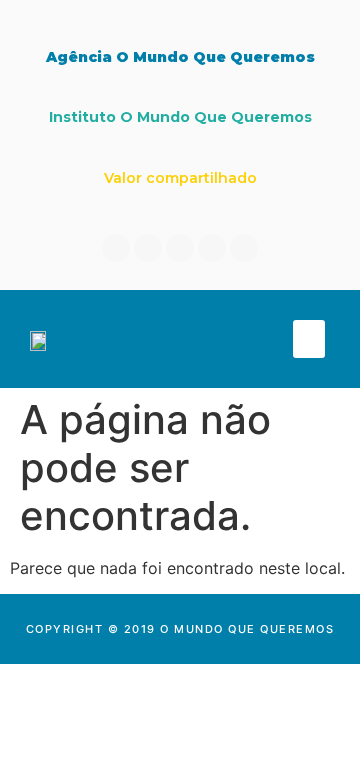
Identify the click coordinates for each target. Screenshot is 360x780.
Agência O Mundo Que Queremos (180, 57)
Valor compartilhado (180, 178)
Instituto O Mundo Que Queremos (180, 117)
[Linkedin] (148, 248)
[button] (309, 339)
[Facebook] (116, 248)
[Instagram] (180, 248)
